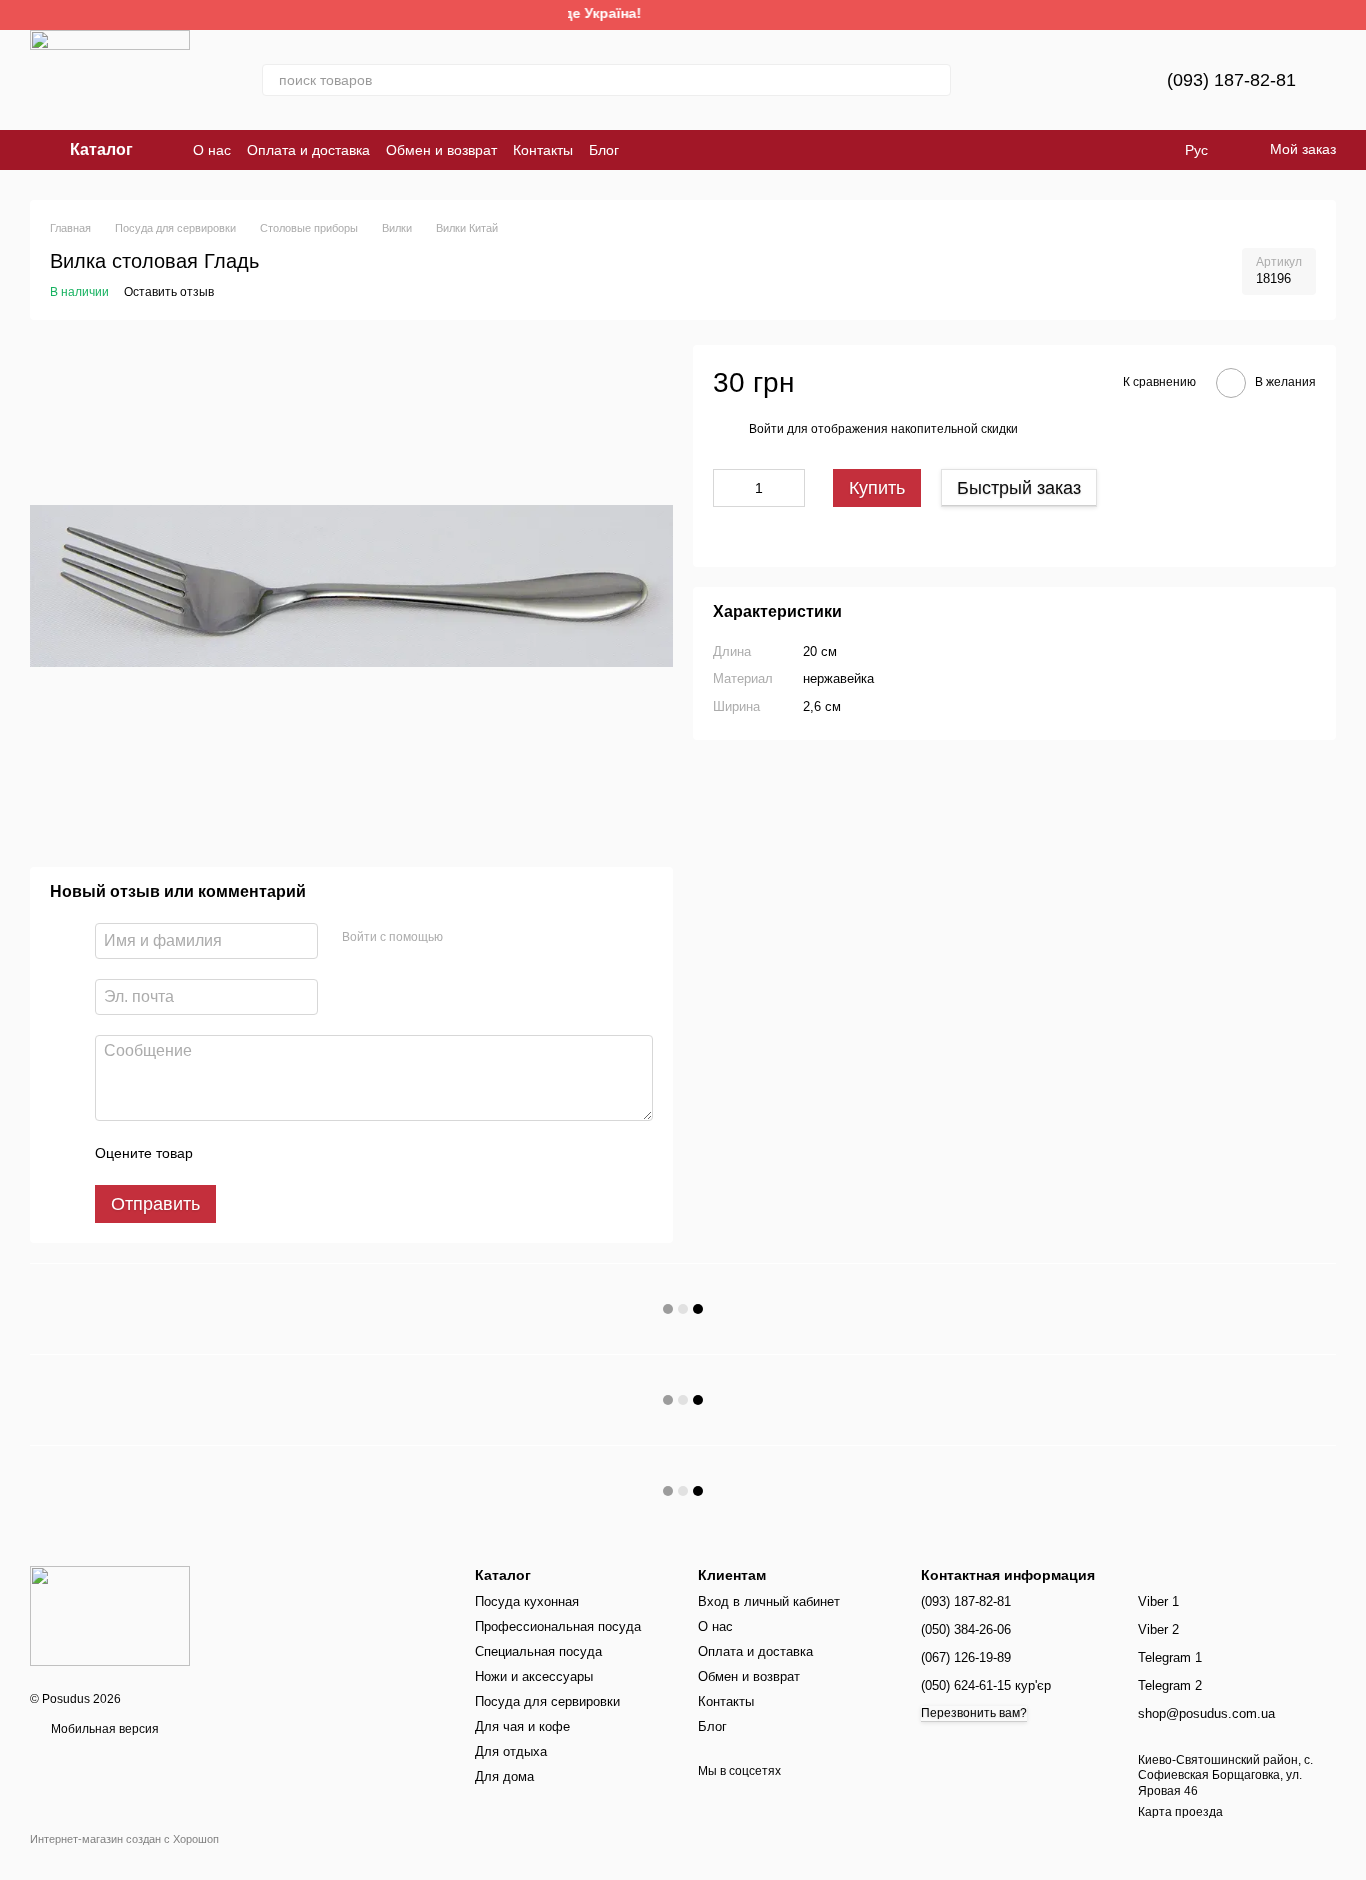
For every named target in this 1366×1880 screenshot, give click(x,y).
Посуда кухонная (527, 1601)
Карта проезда (1180, 1812)
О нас (212, 150)
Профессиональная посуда (558, 1626)
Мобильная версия (103, 1729)
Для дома (504, 1776)
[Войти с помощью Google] (497, 938)
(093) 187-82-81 (1231, 80)
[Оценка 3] (290, 1153)
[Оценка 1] (226, 1153)
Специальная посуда (538, 1651)
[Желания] (1103, 80)
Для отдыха (511, 1751)
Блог (604, 150)
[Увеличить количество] (790, 489)
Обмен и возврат (441, 150)
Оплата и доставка (308, 150)
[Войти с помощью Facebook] (465, 938)
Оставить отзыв (169, 292)
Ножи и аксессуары (534, 1676)
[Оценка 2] (258, 1153)
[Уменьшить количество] (728, 489)
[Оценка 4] (322, 1153)
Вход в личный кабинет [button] (769, 1601)
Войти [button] (766, 430)
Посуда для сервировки (547, 1701)
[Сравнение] (1051, 80)
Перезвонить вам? (974, 1713)
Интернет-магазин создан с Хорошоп (124, 1839)
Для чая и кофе (522, 1726)
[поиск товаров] (935, 80)
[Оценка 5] (354, 1153)
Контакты (543, 150)
